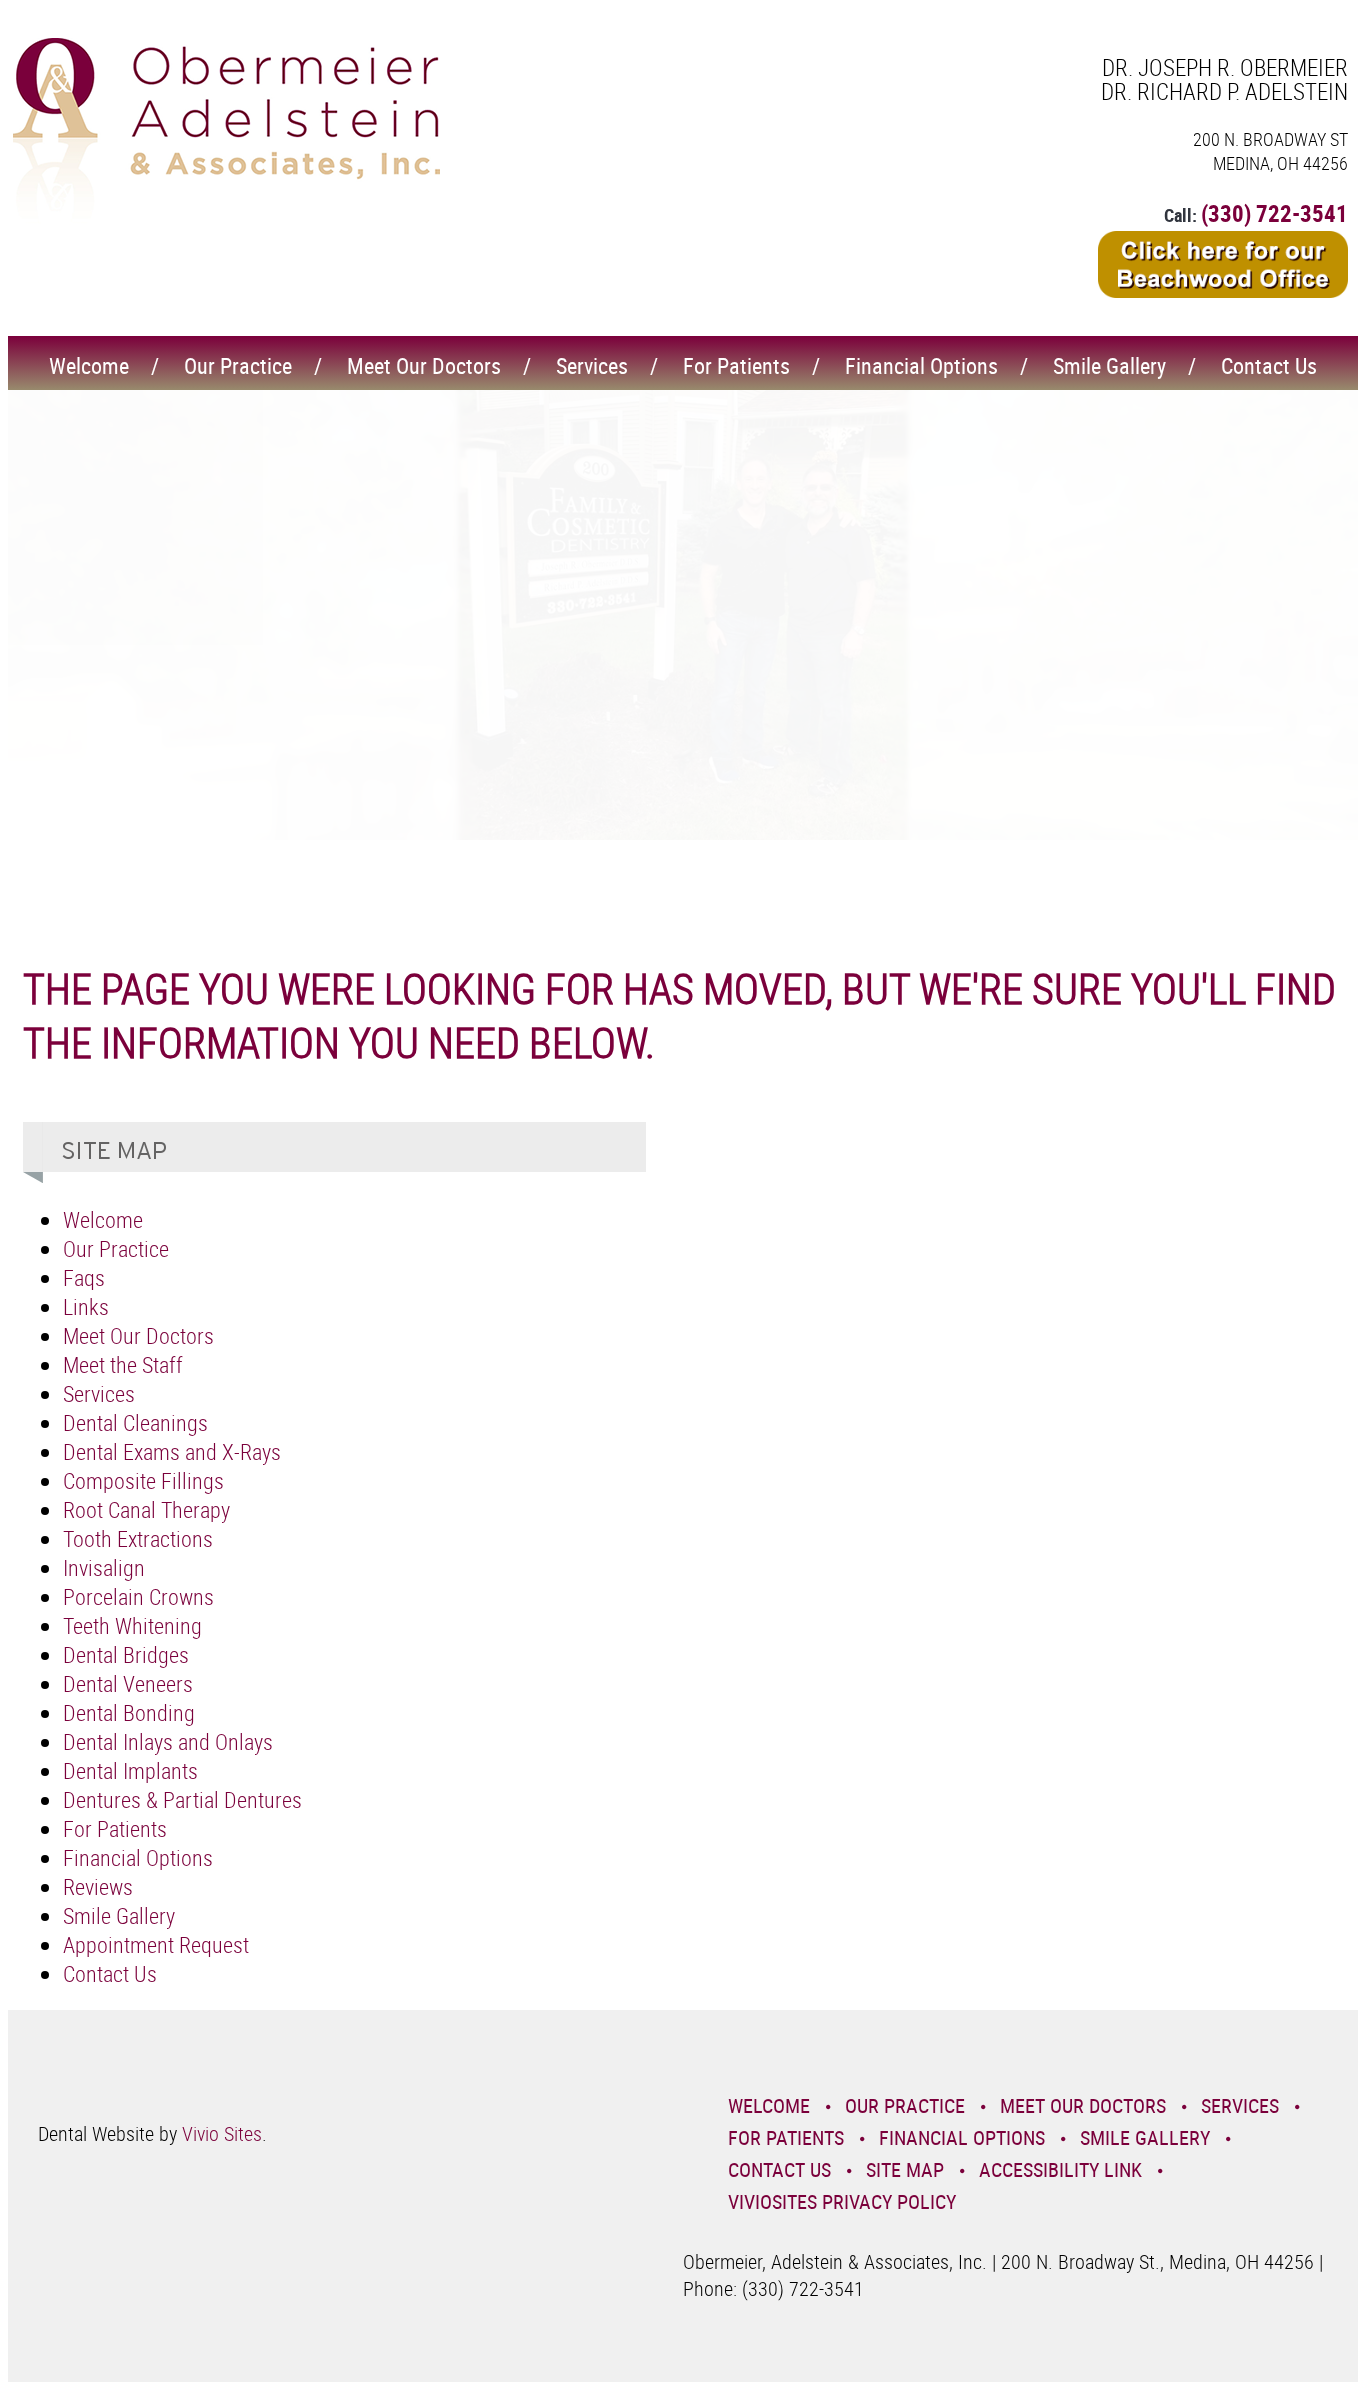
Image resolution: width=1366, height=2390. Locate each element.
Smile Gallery (1109, 365)
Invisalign (104, 1567)
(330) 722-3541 (1274, 213)
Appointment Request (156, 1944)
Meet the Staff (123, 1364)
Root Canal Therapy (146, 1509)
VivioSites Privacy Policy (842, 2201)
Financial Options (921, 365)
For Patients (736, 365)
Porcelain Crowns (138, 1596)
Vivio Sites (222, 2133)
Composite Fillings (143, 1480)
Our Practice (238, 365)
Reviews (98, 1886)
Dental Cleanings (135, 1422)
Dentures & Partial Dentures (182, 1799)
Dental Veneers (128, 1683)
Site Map (905, 2169)
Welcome (89, 365)
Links (86, 1306)
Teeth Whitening (132, 1625)
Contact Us (1269, 365)
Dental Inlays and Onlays (168, 1741)
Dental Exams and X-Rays (172, 1451)
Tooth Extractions (138, 1538)
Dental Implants (130, 1770)
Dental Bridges (126, 1654)
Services (592, 365)
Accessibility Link (1060, 2169)
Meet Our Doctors (424, 365)
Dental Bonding (129, 1712)
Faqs (84, 1277)
